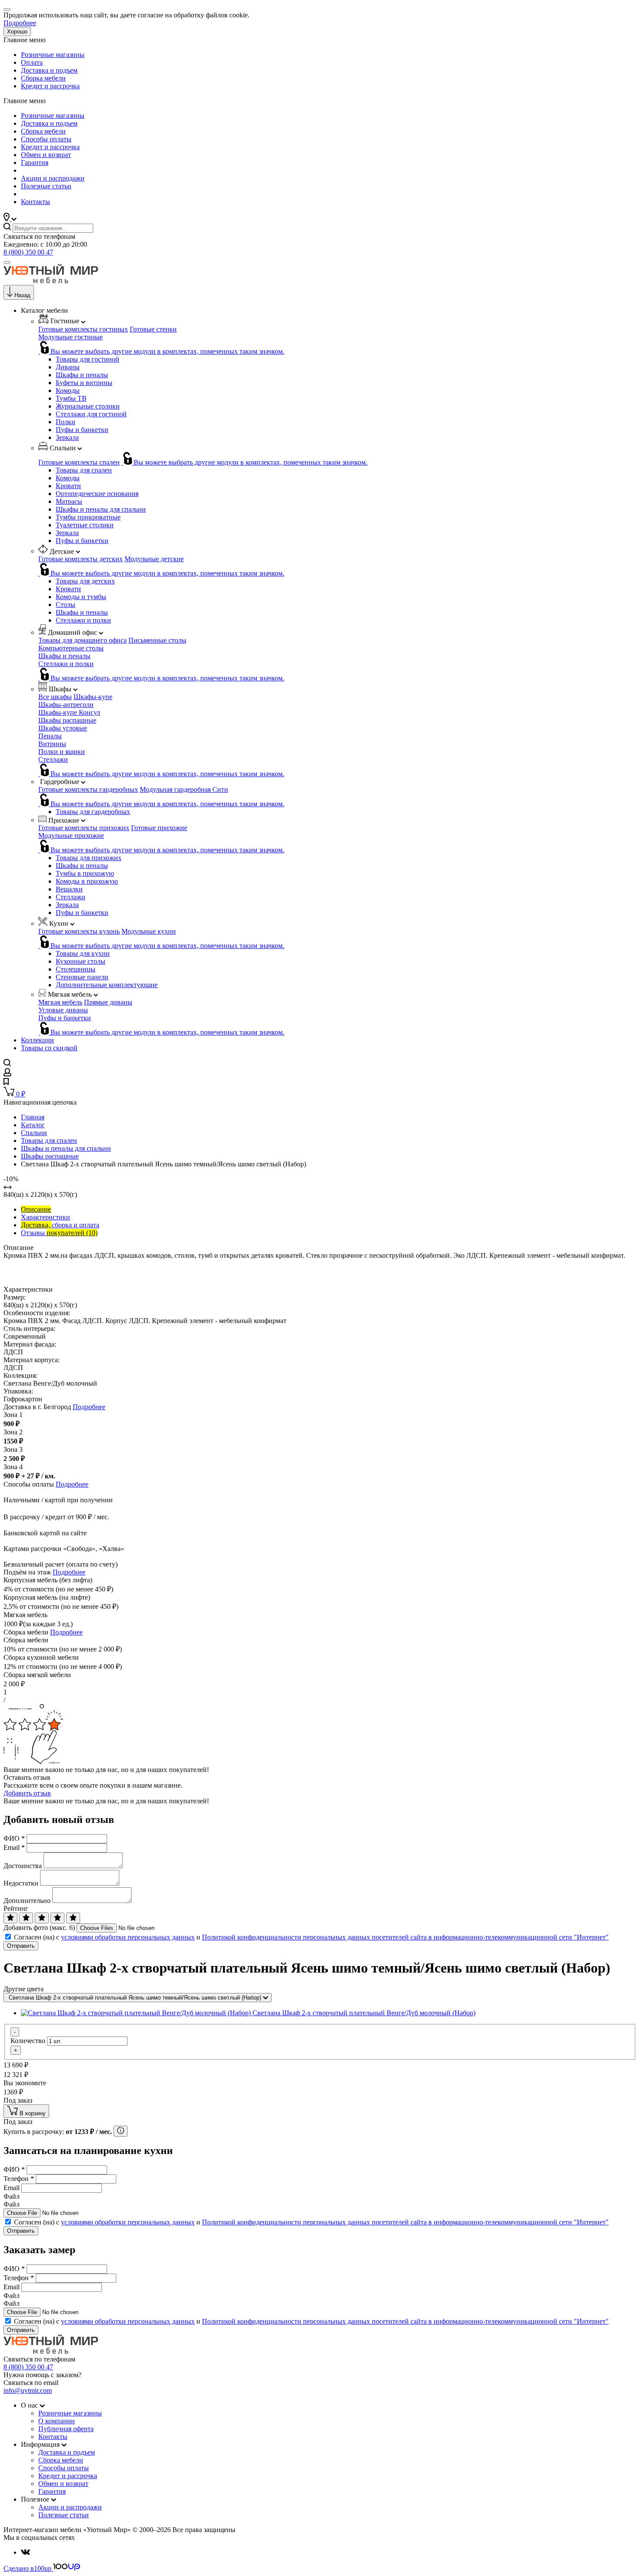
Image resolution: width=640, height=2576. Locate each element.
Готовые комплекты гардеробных (88, 789)
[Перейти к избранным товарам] (6, 1083)
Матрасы (69, 501)
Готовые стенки (153, 329)
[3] (42, 1918)
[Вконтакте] (25, 2552)
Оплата (32, 62)
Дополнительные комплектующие (107, 985)
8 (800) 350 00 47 (28, 252)
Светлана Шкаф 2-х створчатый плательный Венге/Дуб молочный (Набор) (364, 2013)
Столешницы (76, 969)
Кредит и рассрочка (50, 86)
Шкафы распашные (67, 720)
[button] (10, 219)
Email (14, 1847)
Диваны (68, 367)
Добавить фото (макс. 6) (39, 1928)
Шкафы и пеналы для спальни (101, 509)
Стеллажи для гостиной (91, 414)
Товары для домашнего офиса (83, 640)
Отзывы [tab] (59, 1233)
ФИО (14, 1838)
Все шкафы (55, 697)
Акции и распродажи (53, 178)
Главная (33, 1117)
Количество (28, 2041)
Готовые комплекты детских (81, 559)
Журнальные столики (88, 406)
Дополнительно (27, 1901)
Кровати (68, 486)
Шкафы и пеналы (82, 375)
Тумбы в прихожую (85, 873)
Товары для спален (84, 470)
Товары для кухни (83, 953)
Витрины (52, 744)
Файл (12, 2196)
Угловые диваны (63, 1010)
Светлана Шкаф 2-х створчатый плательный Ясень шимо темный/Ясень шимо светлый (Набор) (136, 1998)
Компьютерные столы (71, 648)
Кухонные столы (81, 961)
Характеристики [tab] (45, 1217)
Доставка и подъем (49, 70)
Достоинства (23, 1866)
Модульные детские (154, 559)
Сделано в (27, 2568)
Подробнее (20, 23)
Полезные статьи (46, 186)
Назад (22, 295)
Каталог (33, 1125)
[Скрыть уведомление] (7, 10)
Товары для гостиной (88, 359)
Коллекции (37, 1040)
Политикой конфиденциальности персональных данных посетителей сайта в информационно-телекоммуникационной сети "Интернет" (405, 1937)
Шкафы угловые (63, 728)
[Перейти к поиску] (7, 1064)
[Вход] (7, 1074)
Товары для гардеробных (93, 812)
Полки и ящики (62, 752)
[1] (10, 1918)
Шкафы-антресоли (66, 705)
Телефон (19, 2179)
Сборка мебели (43, 78)
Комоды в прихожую (87, 881)
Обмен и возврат (46, 155)
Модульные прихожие (71, 836)
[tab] (36, 1209)
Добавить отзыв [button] (27, 1793)
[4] (57, 1918)
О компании (57, 2421)
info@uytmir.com (28, 2390)
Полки (66, 422)
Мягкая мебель (60, 1002)
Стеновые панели (82, 977)
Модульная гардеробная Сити (184, 789)
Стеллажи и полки (83, 620)
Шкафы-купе (93, 697)
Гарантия (35, 162)
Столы (66, 605)
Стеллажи (53, 759)
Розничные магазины (53, 55)
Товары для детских (85, 581)
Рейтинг (16, 1908)
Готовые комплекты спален (79, 462)
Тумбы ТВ (71, 398)
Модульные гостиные (71, 337)
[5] (73, 1918)
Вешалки (69, 889)
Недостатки (21, 1883)
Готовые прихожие (159, 828)
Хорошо (17, 32)
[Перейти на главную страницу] (51, 281)
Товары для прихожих (89, 858)
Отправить (21, 1946)
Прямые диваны (108, 1002)
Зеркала (67, 437)
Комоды (68, 390)
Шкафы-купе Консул (69, 712)
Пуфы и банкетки (82, 430)
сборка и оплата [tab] (60, 1225)
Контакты (35, 202)
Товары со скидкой (49, 1048)
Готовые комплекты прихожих (84, 828)
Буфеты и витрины (84, 383)
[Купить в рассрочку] (121, 2131)
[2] (26, 1918)
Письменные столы (157, 640)
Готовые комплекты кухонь (79, 931)
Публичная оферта (66, 2429)
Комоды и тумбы (81, 597)
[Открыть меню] (7, 262)
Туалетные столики (85, 525)
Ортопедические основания (97, 494)
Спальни (34, 1133)
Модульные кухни (149, 931)
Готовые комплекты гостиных (83, 329)
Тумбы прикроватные (88, 517)
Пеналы (50, 736)
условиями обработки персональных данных (128, 1937)
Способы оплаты (46, 139)
